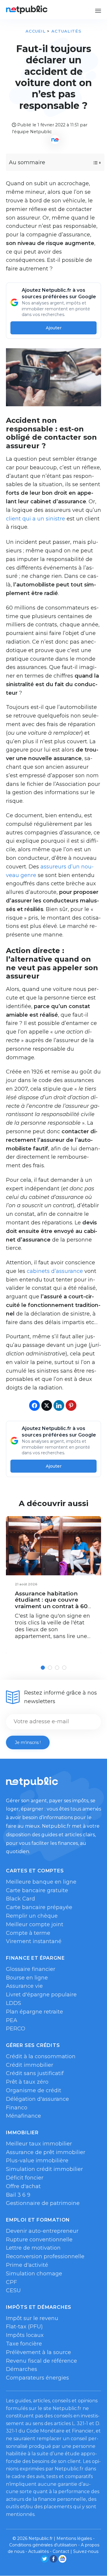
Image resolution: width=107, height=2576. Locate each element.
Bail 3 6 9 (18, 2195)
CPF (11, 2282)
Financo (17, 2108)
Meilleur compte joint (35, 1924)
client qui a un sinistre (36, 519)
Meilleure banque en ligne (41, 1882)
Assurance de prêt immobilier (46, 2152)
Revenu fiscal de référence (41, 2361)
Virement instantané (34, 1941)
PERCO (16, 2029)
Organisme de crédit (34, 2090)
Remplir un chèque (32, 1916)
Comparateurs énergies (37, 2378)
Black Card (21, 1899)
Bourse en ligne (27, 1978)
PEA (12, 2020)
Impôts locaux (25, 2335)
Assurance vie (24, 1986)
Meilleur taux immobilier (39, 2144)
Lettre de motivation (33, 2248)
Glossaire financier (31, 1969)
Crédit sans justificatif (35, 2073)
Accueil (36, 31)
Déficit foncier (25, 2178)
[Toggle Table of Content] (92, 163)
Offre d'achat (23, 2186)
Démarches (22, 2369)
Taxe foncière (24, 2344)
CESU (13, 2290)
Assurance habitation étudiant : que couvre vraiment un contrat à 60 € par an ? (51, 1603)
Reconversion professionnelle (45, 2256)
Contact (61, 2551)
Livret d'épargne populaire (41, 1995)
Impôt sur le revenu (32, 2318)
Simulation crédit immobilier (44, 2169)
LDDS (14, 2003)
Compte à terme (28, 1933)
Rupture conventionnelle (39, 2240)
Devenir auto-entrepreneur (42, 2231)
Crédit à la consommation (41, 2056)
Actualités (66, 31)
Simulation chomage (34, 2274)
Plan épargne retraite (34, 2012)
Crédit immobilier (30, 2065)
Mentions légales (74, 2538)
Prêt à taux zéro (27, 2082)
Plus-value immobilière (37, 2161)
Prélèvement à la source (38, 2352)
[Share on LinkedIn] (59, 1405)
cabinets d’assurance (55, 1271)
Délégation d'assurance (37, 2099)
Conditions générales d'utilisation (43, 2545)
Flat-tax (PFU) (24, 2327)
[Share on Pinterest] (71, 1405)
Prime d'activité (27, 2265)
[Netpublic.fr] (27, 10)
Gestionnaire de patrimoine (43, 2203)
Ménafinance (23, 2116)
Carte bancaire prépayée (39, 1907)
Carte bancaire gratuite (37, 1890)
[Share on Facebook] (34, 1405)
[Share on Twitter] (47, 1405)
